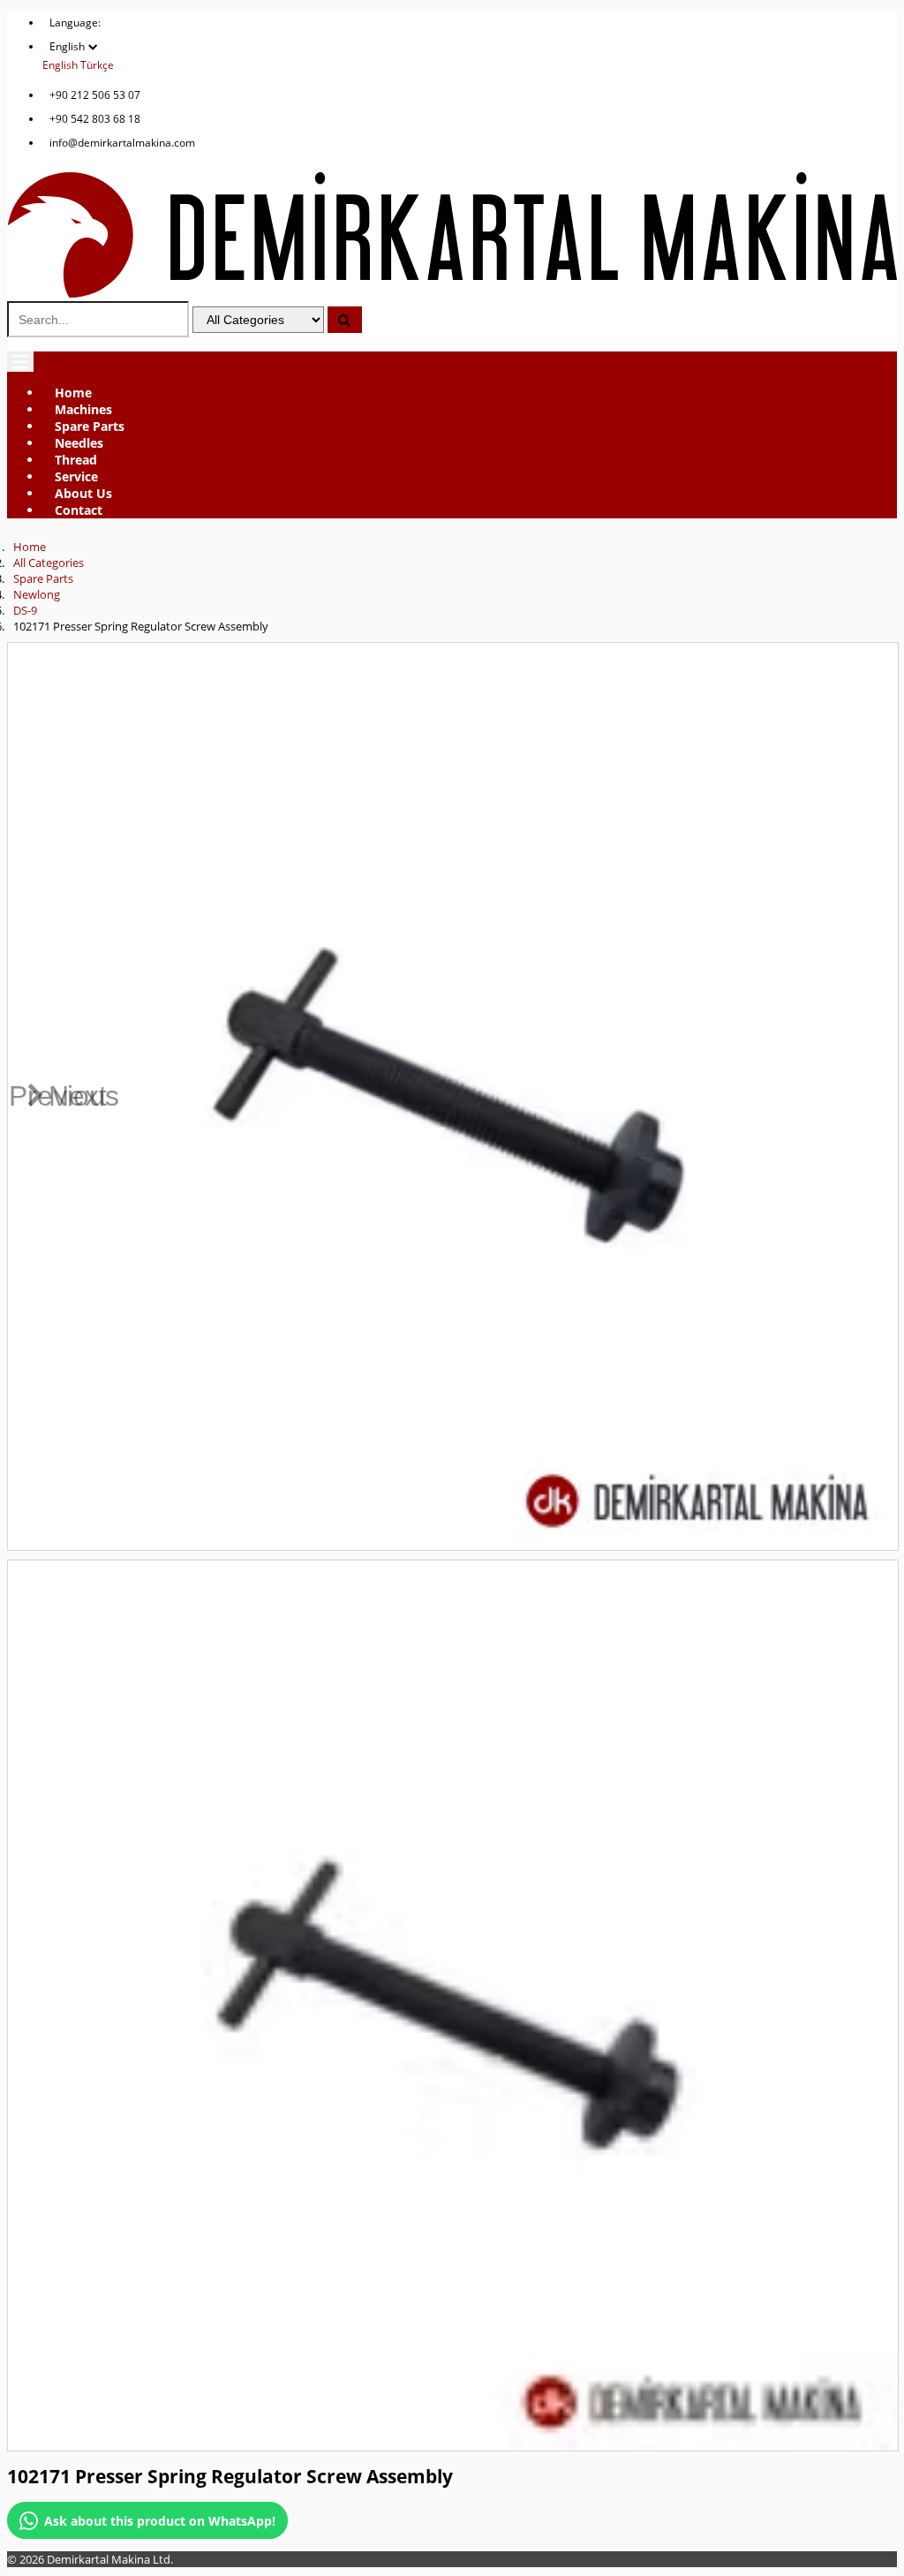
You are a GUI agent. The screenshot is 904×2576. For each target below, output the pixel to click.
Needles (79, 443)
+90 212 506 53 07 (95, 95)
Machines (83, 409)
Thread (76, 460)
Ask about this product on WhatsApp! (160, 2521)
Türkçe (97, 65)
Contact (79, 510)
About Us (83, 493)
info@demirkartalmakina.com (122, 143)
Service (76, 476)
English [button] (68, 46)
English (60, 65)
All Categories (49, 563)
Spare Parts (90, 426)
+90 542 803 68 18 (95, 119)
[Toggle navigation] (20, 362)
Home (73, 393)
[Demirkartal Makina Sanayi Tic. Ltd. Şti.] (452, 293)
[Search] (345, 320)
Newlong (37, 594)
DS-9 (25, 610)
